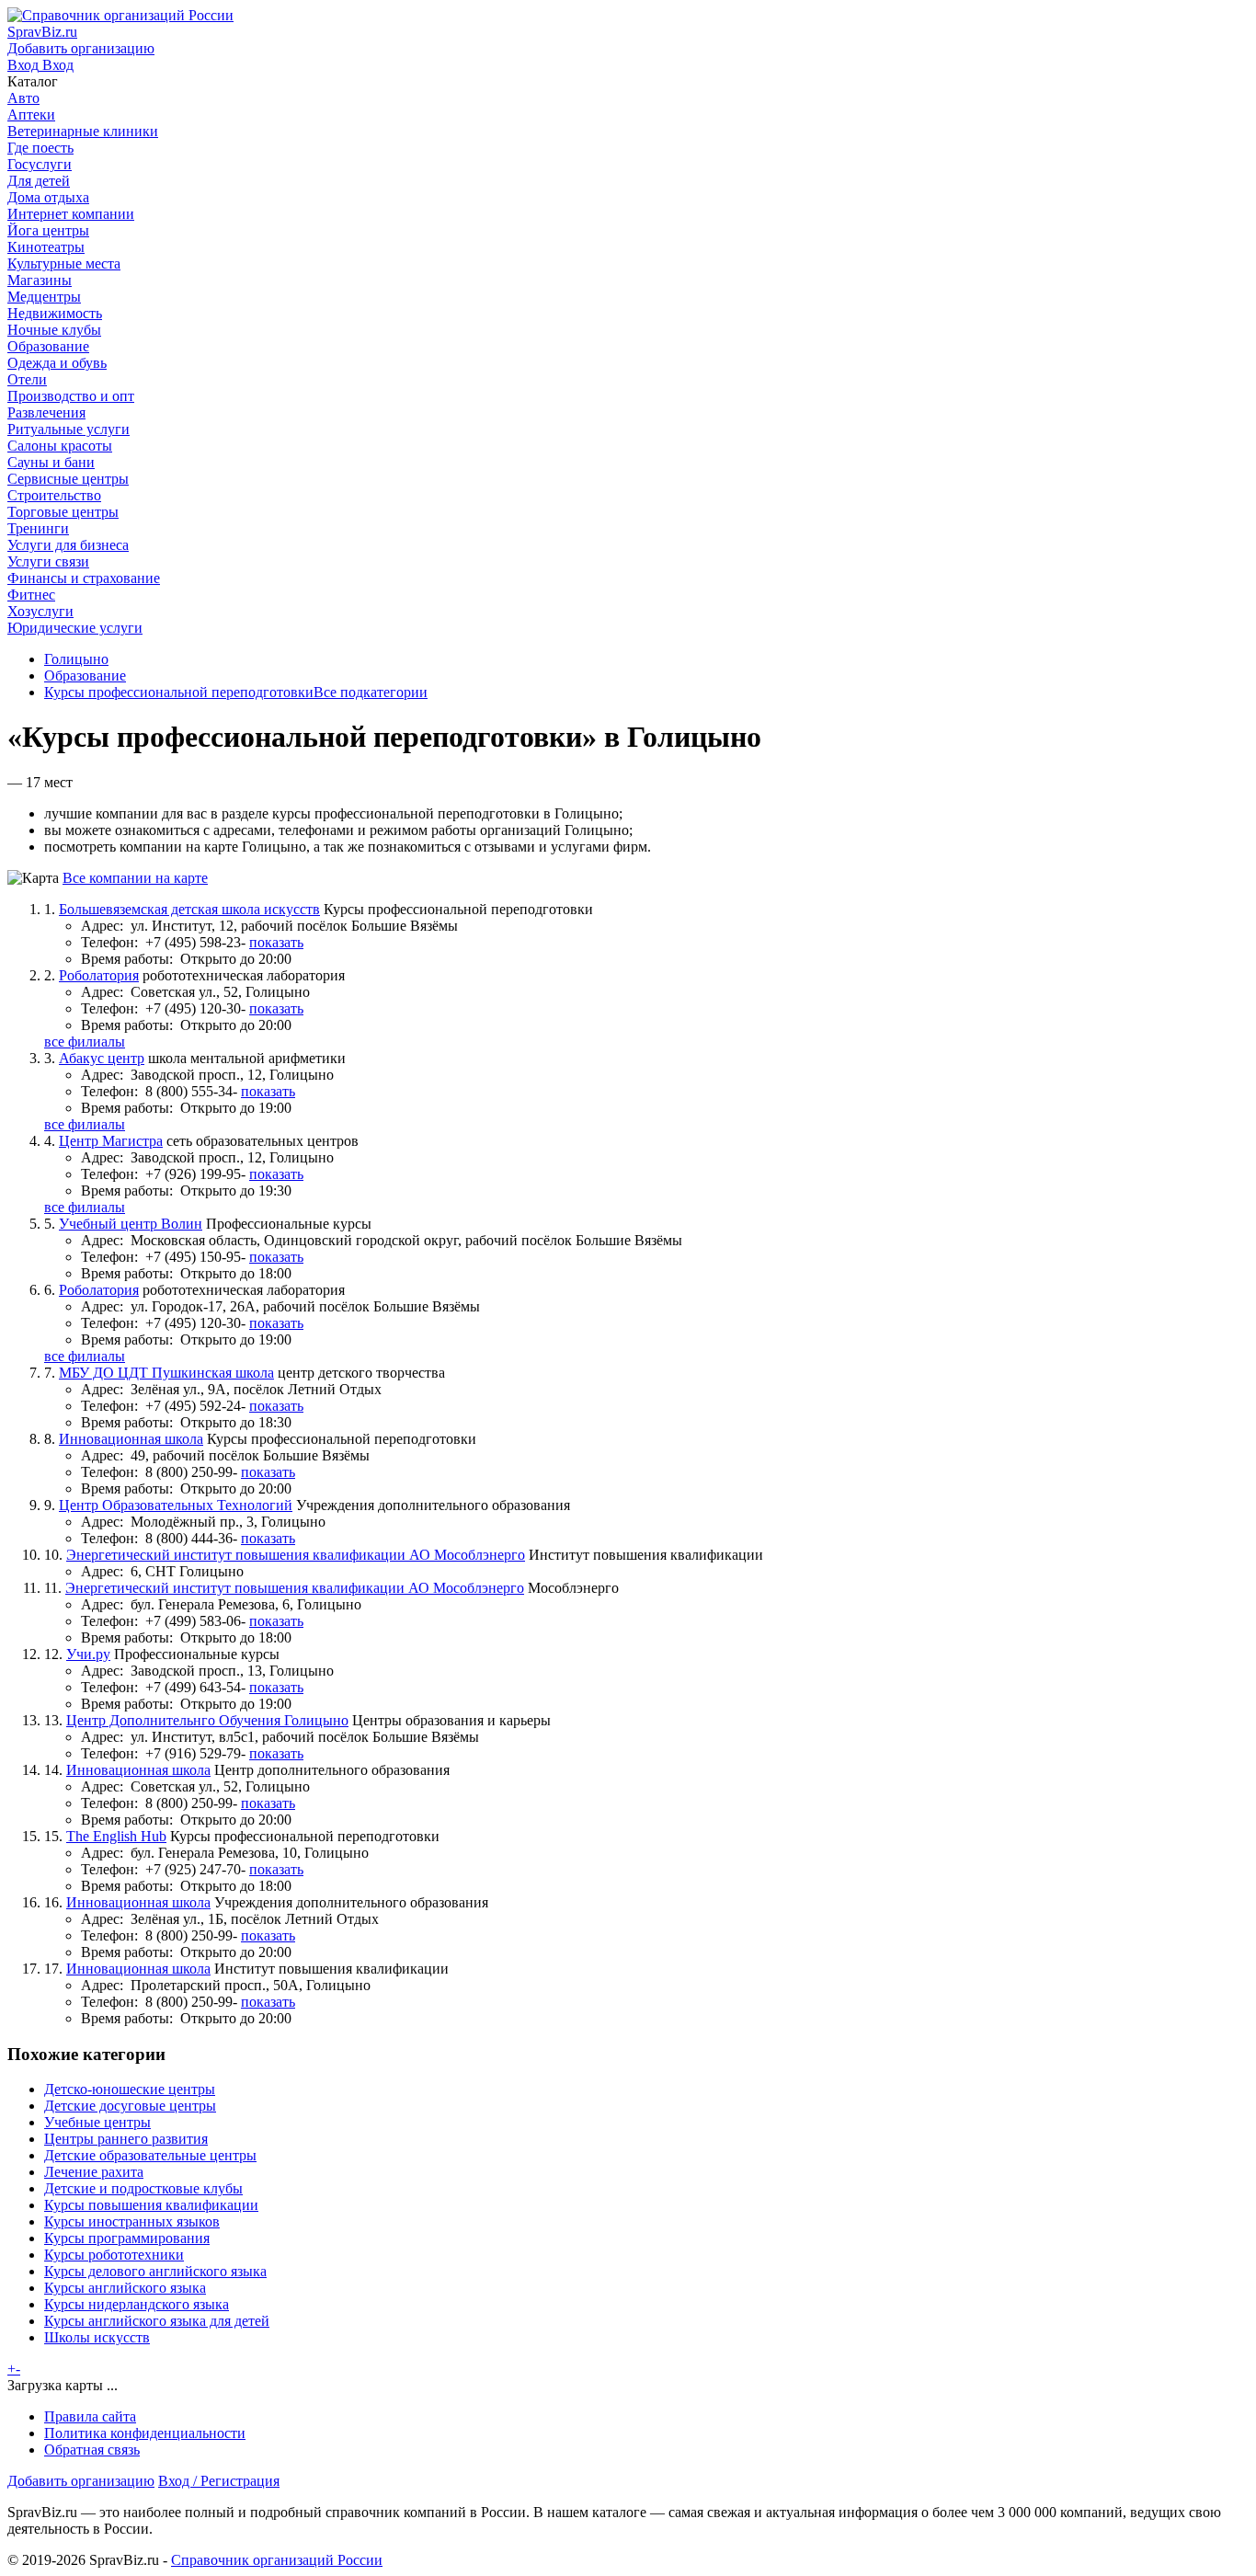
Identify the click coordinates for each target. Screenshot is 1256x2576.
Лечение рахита (94, 2172)
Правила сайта (90, 2416)
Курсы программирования (127, 2238)
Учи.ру (88, 1654)
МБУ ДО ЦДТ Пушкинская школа (166, 1373)
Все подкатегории (371, 692)
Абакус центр (102, 1058)
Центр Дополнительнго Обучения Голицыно (207, 1720)
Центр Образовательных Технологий (176, 1505)
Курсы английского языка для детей (157, 2321)
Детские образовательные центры (150, 2155)
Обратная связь (92, 2450)
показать (276, 942)
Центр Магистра (111, 1141)
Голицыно (76, 659)
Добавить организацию (81, 2481)
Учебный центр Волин (131, 1224)
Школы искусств (97, 2337)
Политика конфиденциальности (145, 2433)
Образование (85, 675)
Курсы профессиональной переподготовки (179, 692)
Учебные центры (97, 2122)
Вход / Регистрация (219, 2481)
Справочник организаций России (277, 2560)
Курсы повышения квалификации (151, 2205)
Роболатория (99, 975)
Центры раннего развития (126, 2139)
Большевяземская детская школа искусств (189, 909)
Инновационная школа (131, 1439)
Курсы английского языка (125, 2288)
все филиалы (85, 1042)
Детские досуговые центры (130, 2106)
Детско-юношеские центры (130, 2089)
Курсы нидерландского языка (137, 2304)
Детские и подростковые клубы (143, 2188)
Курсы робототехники (114, 2255)
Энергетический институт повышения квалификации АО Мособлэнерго (296, 1555)
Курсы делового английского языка (155, 2271)
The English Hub (116, 1836)
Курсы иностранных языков (132, 2221)
